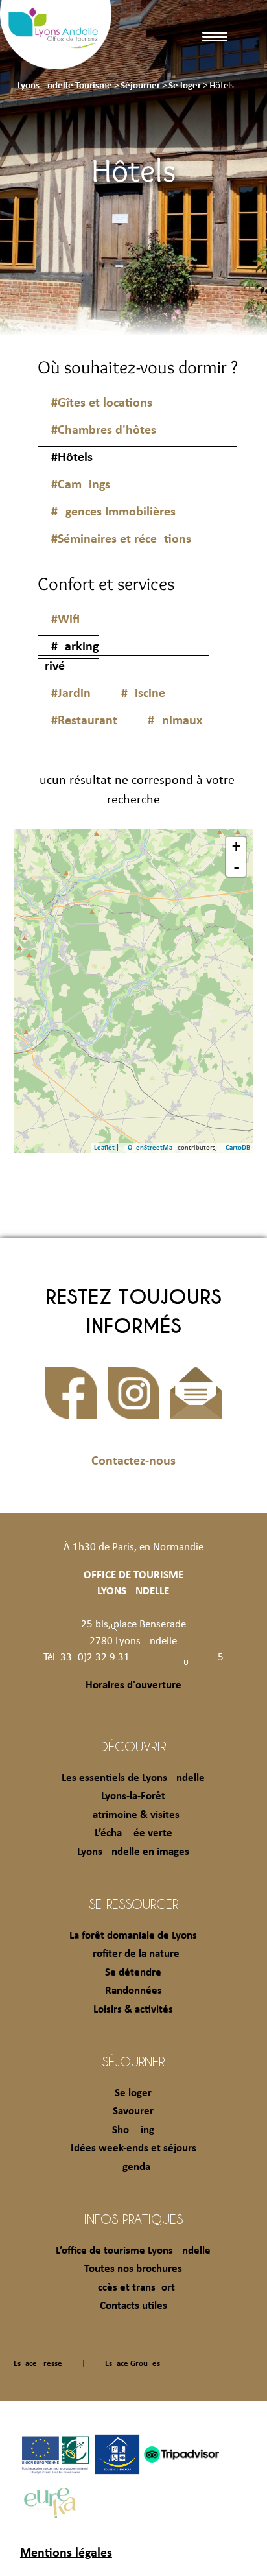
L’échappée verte (133, 1833)
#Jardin (71, 694)
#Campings (81, 485)
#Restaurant (84, 721)
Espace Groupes (133, 2364)
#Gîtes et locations (102, 403)
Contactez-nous (133, 1461)
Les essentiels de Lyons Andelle (133, 1778)
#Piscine (143, 694)
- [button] (237, 867)
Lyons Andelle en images (133, 1852)
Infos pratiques (133, 2219)
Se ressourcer (133, 1904)
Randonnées (133, 1991)
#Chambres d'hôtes (104, 431)
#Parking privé (68, 657)
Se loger (133, 2093)
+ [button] (236, 846)
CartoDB (238, 1148)
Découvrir (133, 1746)
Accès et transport (133, 2288)
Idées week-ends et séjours (133, 2148)
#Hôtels (72, 458)
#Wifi (65, 620)
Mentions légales (66, 2553)
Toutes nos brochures (133, 2269)
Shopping (133, 2130)
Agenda (133, 2167)
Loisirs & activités (133, 2010)
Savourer (133, 2111)
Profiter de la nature (133, 1954)
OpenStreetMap (152, 1148)
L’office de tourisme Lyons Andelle (133, 2251)
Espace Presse (38, 2364)
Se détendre (133, 1973)
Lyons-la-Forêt (133, 1796)
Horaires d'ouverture (133, 1685)
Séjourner (133, 2061)
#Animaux (175, 721)
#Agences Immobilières (113, 512)
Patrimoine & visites (133, 1815)
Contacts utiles (133, 2306)
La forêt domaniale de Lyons (133, 1936)
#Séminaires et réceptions (121, 539)
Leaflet (104, 1148)
